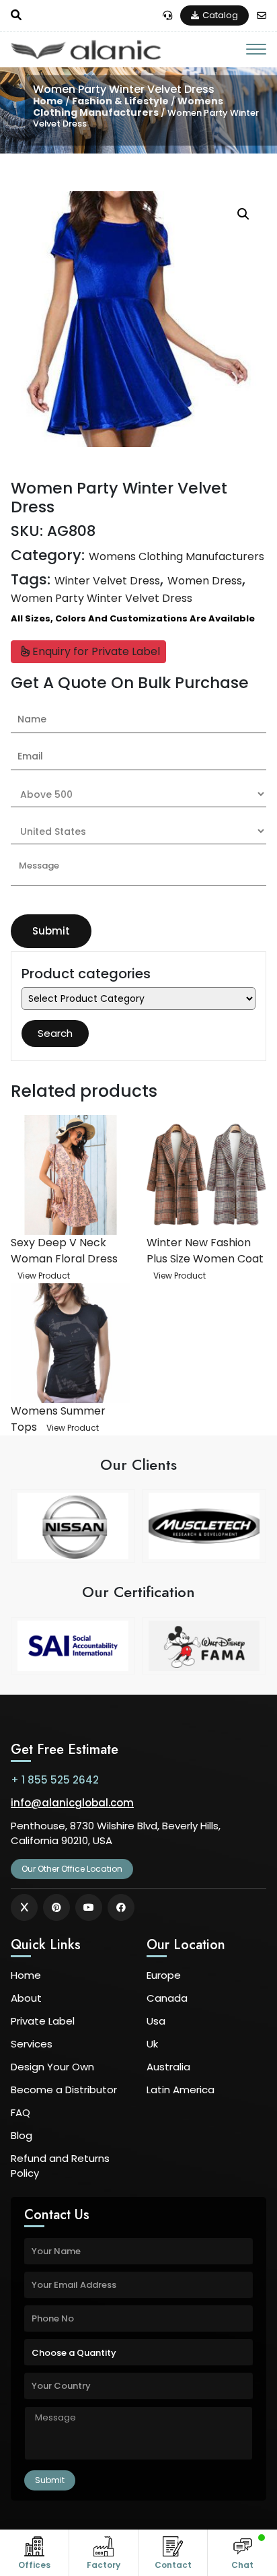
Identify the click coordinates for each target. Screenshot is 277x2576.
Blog (22, 2135)
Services (32, 2044)
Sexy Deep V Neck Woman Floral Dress (64, 1251)
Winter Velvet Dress (107, 581)
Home (48, 102)
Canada (167, 1998)
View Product (44, 1276)
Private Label (43, 2021)
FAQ (21, 2112)
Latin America (181, 2090)
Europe (164, 1975)
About (26, 1998)
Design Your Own (52, 2067)
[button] (243, 214)
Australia (168, 2067)
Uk (152, 2044)
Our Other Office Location (72, 1869)
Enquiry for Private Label (95, 651)
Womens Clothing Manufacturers (128, 107)
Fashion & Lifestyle (120, 102)
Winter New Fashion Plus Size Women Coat (205, 1251)
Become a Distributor (64, 2090)
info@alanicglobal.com (72, 1803)
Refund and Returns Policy (60, 2166)
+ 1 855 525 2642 (55, 1780)
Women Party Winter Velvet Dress (102, 598)
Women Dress (205, 581)
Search (55, 1033)
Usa (156, 2021)
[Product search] (16, 15)
